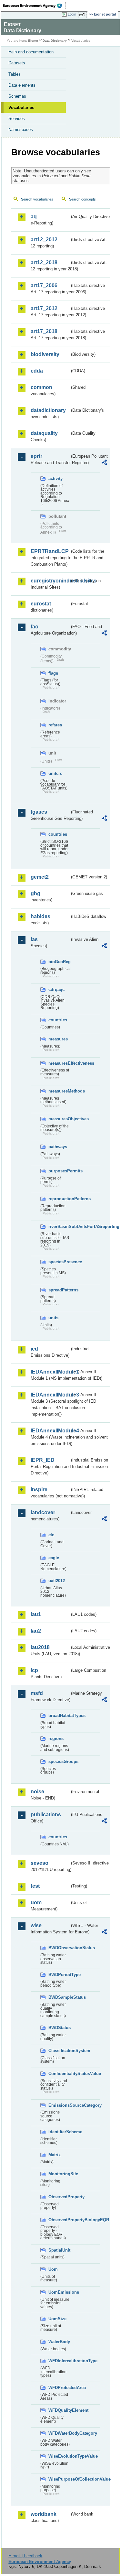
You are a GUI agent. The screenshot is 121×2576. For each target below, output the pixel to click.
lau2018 (40, 1647)
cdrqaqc (56, 989)
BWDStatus (59, 2028)
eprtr (36, 456)
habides (40, 916)
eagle (54, 1558)
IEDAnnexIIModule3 (50, 1395)
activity (55, 478)
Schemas (17, 96)
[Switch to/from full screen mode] (83, 15)
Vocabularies (21, 108)
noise (37, 1792)
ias (34, 939)
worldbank (44, 2514)
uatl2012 (57, 1581)
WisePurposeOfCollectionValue (59, 2479)
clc (51, 1535)
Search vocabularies (37, 199)
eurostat (41, 604)
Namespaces (21, 130)
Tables (15, 74)
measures (58, 1039)
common (41, 387)
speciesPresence (59, 1262)
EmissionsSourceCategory (59, 2105)
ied (34, 1349)
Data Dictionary (55, 41)
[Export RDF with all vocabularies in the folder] (104, 463)
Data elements (22, 85)
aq (34, 217)
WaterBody (59, 2342)
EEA (34, 5)
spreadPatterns (59, 1290)
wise (36, 1925)
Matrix (55, 2155)
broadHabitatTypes (59, 1716)
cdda (37, 371)
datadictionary (48, 410)
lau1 (36, 1614)
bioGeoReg (59, 962)
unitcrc (55, 773)
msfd (37, 1693)
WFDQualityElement (59, 2410)
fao (35, 627)
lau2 (36, 1631)
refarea (55, 725)
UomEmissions (59, 2292)
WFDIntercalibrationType (59, 2361)
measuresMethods (59, 1091)
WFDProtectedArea (59, 2388)
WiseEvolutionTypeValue (59, 2456)
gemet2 (40, 877)
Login (72, 14)
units (53, 1318)
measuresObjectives (59, 1119)
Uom (53, 2269)
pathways (58, 1147)
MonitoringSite (59, 2174)
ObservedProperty (59, 2197)
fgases (39, 812)
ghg (35, 893)
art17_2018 (44, 331)
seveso (40, 1863)
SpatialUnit (59, 2250)
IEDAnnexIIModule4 (50, 1431)
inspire (39, 1489)
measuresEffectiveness (59, 1063)
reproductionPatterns (59, 1199)
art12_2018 (44, 262)
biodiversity (45, 354)
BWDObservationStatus (59, 1948)
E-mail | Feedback (25, 2556)
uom (36, 1902)
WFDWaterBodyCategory (59, 2433)
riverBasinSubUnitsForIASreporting (59, 1227)
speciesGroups (59, 1761)
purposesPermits (59, 1171)
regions (56, 1739)
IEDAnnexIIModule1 (50, 1372)
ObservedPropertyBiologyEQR (59, 2220)
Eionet (33, 41)
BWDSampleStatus (59, 1997)
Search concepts (82, 199)
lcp (34, 1670)
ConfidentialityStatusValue (59, 2074)
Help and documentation (31, 52)
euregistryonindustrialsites (50, 581)
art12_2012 (44, 239)
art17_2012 (44, 308)
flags (53, 673)
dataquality (44, 433)
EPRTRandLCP (50, 551)
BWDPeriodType (59, 1975)
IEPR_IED (43, 1460)
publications (46, 1815)
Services (17, 119)
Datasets (17, 63)
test (35, 1886)
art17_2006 (44, 285)
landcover (43, 1512)
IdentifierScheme (59, 2132)
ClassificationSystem (59, 2051)
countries (58, 834)
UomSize (57, 2319)
